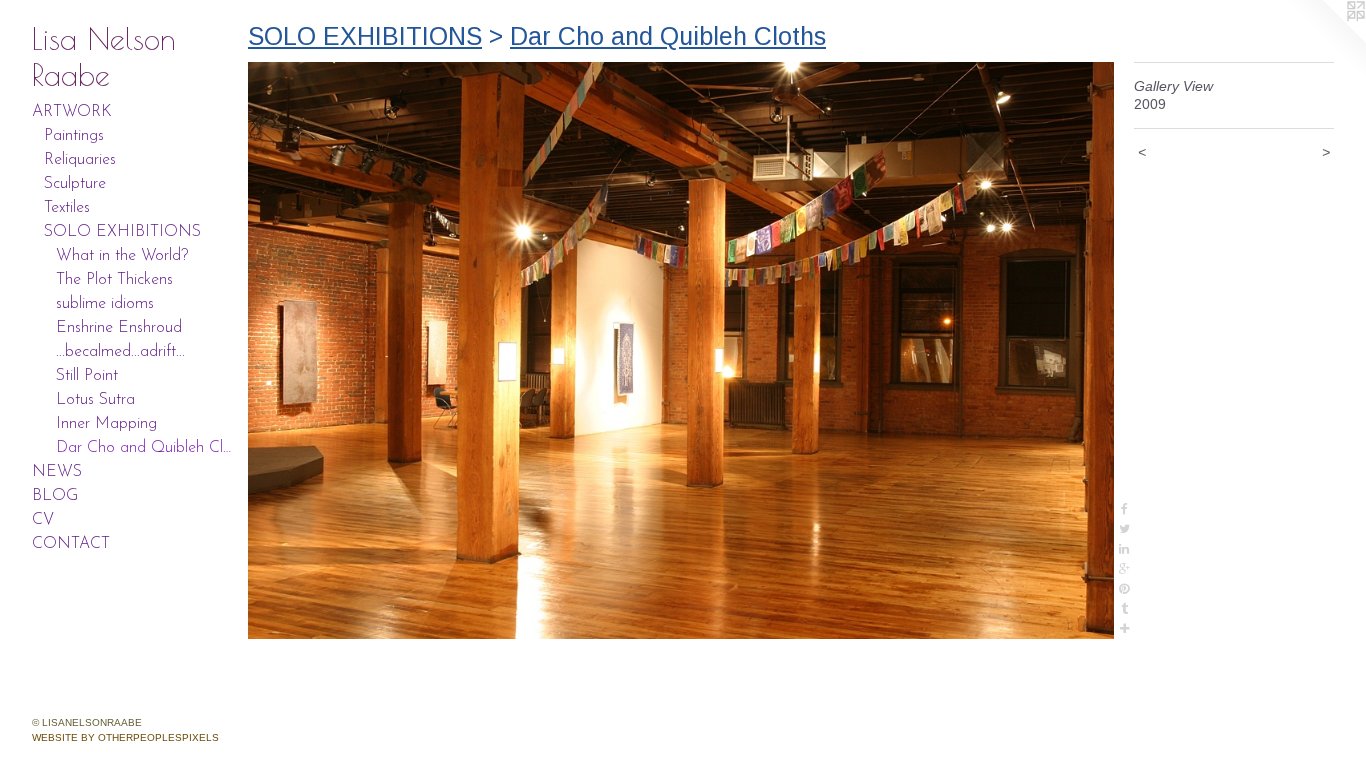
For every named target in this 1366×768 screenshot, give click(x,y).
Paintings (74, 136)
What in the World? (122, 256)
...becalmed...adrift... (120, 352)
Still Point (87, 376)
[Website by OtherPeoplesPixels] (1326, 40)
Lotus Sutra (95, 400)
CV (43, 520)
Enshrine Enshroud (119, 328)
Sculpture (75, 184)
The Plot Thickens (114, 280)
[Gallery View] (681, 350)
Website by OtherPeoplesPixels (125, 737)
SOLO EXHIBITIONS (122, 232)
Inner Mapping (106, 424)
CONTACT (71, 544)
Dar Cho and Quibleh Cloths (144, 448)
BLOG (55, 496)
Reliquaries (80, 160)
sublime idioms (105, 304)
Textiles (67, 208)
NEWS (57, 472)
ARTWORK (72, 112)
